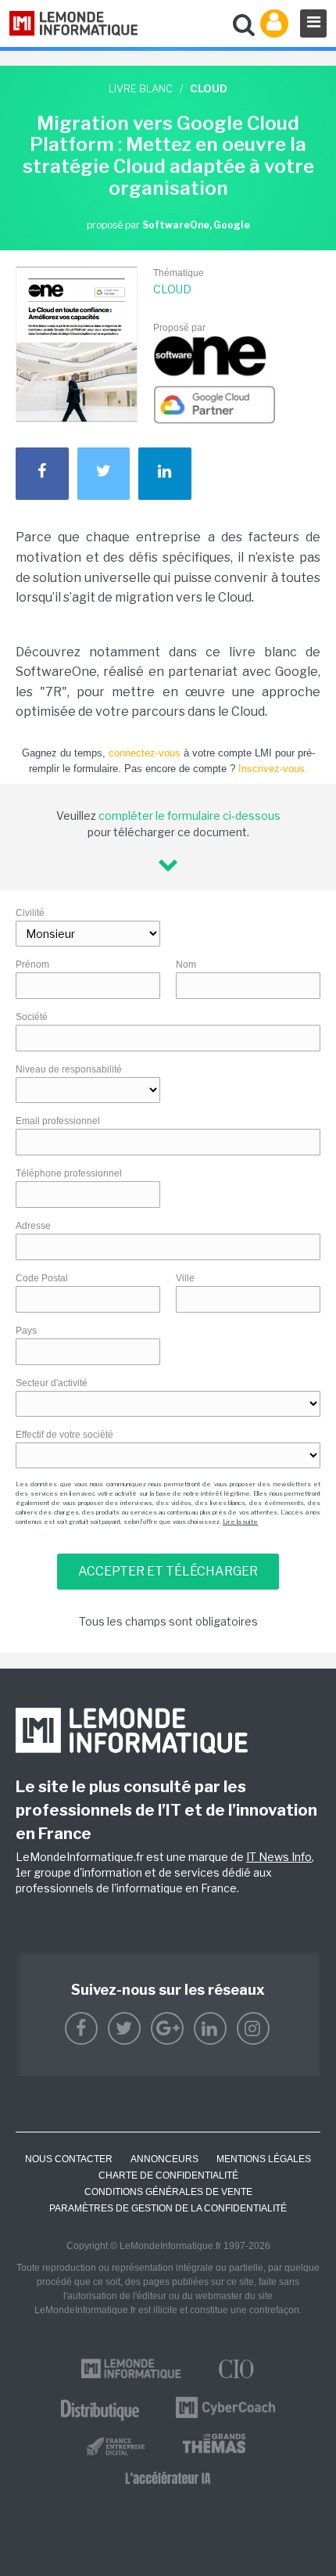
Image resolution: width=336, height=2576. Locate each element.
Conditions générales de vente (168, 2192)
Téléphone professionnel (69, 1173)
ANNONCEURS (164, 2159)
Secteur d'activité (52, 1383)
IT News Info (279, 1857)
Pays (26, 1331)
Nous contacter (69, 2159)
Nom (186, 965)
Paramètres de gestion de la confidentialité (168, 2208)
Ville (185, 1278)
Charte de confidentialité (168, 2175)
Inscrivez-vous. (273, 769)
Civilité (30, 913)
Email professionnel (58, 1121)
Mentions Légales (264, 2159)
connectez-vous (145, 753)
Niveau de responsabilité (69, 1069)
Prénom (32, 965)
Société (32, 1017)
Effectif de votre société (64, 1435)
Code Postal (42, 1278)
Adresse (33, 1226)
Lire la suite (240, 1522)
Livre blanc (141, 88)
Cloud (172, 289)
